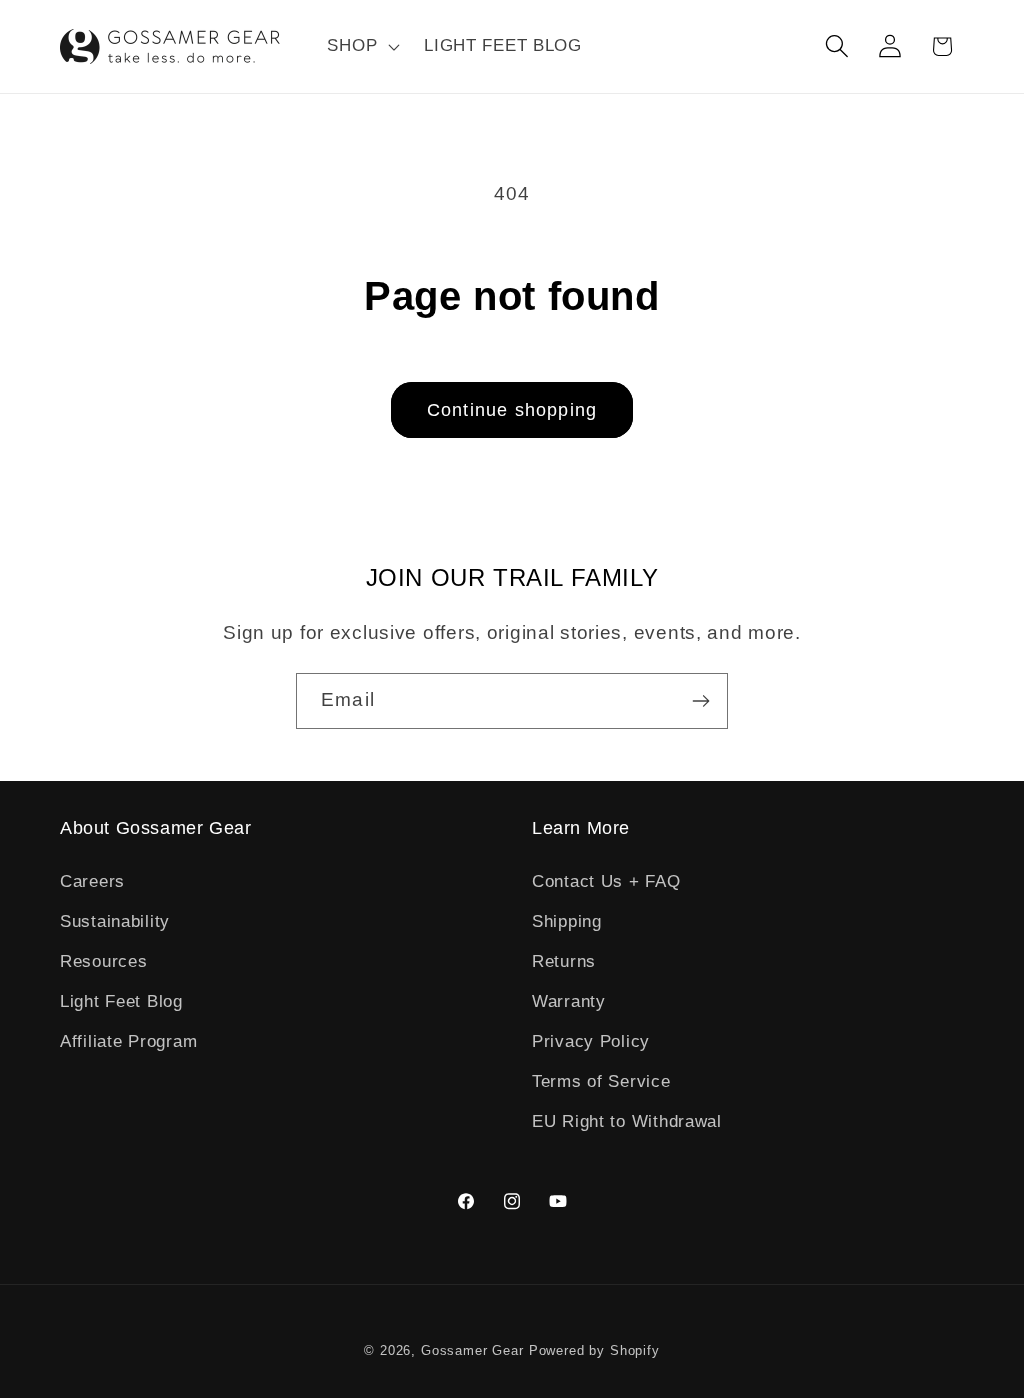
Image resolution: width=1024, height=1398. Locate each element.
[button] (361, 47)
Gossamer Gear (472, 1350)
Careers (92, 881)
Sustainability (115, 921)
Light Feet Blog (121, 1001)
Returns (564, 961)
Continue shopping (512, 410)
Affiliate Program (128, 1041)
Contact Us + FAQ (606, 881)
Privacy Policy (591, 1041)
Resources (103, 961)
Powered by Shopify (594, 1350)
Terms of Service (601, 1081)
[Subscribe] (700, 701)
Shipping (567, 921)
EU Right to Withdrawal (627, 1121)
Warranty (569, 1001)
